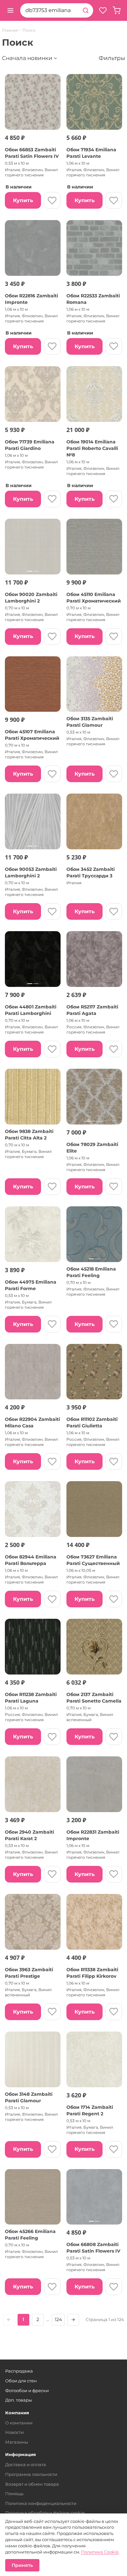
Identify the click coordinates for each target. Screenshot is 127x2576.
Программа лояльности (31, 2474)
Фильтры (112, 58)
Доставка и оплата (26, 2464)
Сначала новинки (27, 58)
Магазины (17, 2442)
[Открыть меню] (10, 10)
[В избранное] (52, 200)
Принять (22, 2565)
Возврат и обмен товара (32, 2484)
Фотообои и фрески (27, 2390)
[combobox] (49, 10)
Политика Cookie (100, 2552)
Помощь (14, 2494)
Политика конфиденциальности (41, 2503)
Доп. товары (19, 2400)
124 (58, 2319)
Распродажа (19, 2371)
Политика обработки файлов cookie (45, 2513)
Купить (23, 200)
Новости (14, 2432)
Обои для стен (21, 2381)
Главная (10, 30)
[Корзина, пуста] (117, 10)
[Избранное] (103, 10)
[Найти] (86, 10)
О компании (19, 2423)
